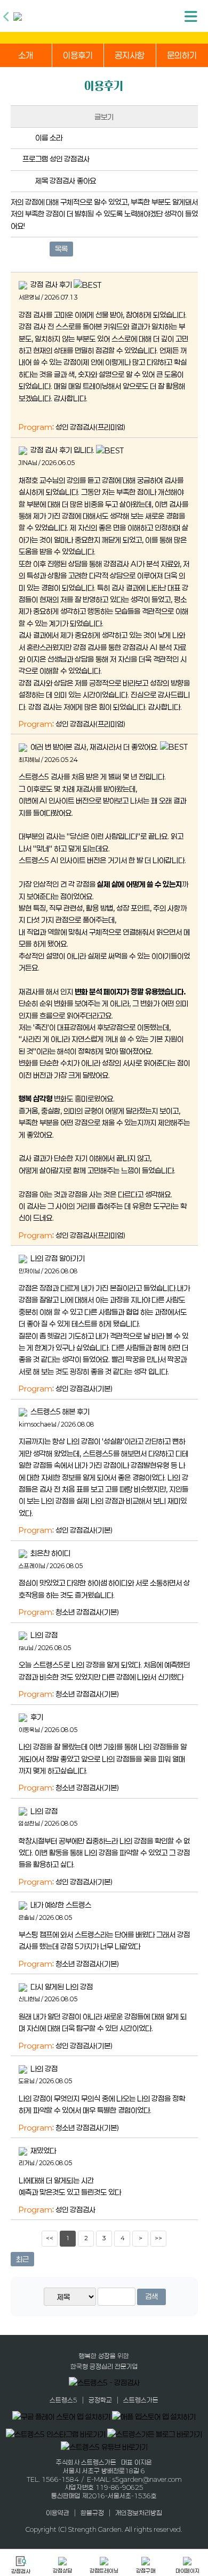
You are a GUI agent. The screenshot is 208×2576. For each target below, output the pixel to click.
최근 (22, 2259)
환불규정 (92, 2513)
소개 (26, 55)
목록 (61, 249)
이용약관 (58, 2513)
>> (158, 2238)
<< (50, 2238)
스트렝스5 (63, 2400)
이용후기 (78, 55)
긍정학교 (100, 2400)
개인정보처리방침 (139, 2513)
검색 (151, 2296)
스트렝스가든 (141, 2400)
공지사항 (130, 55)
